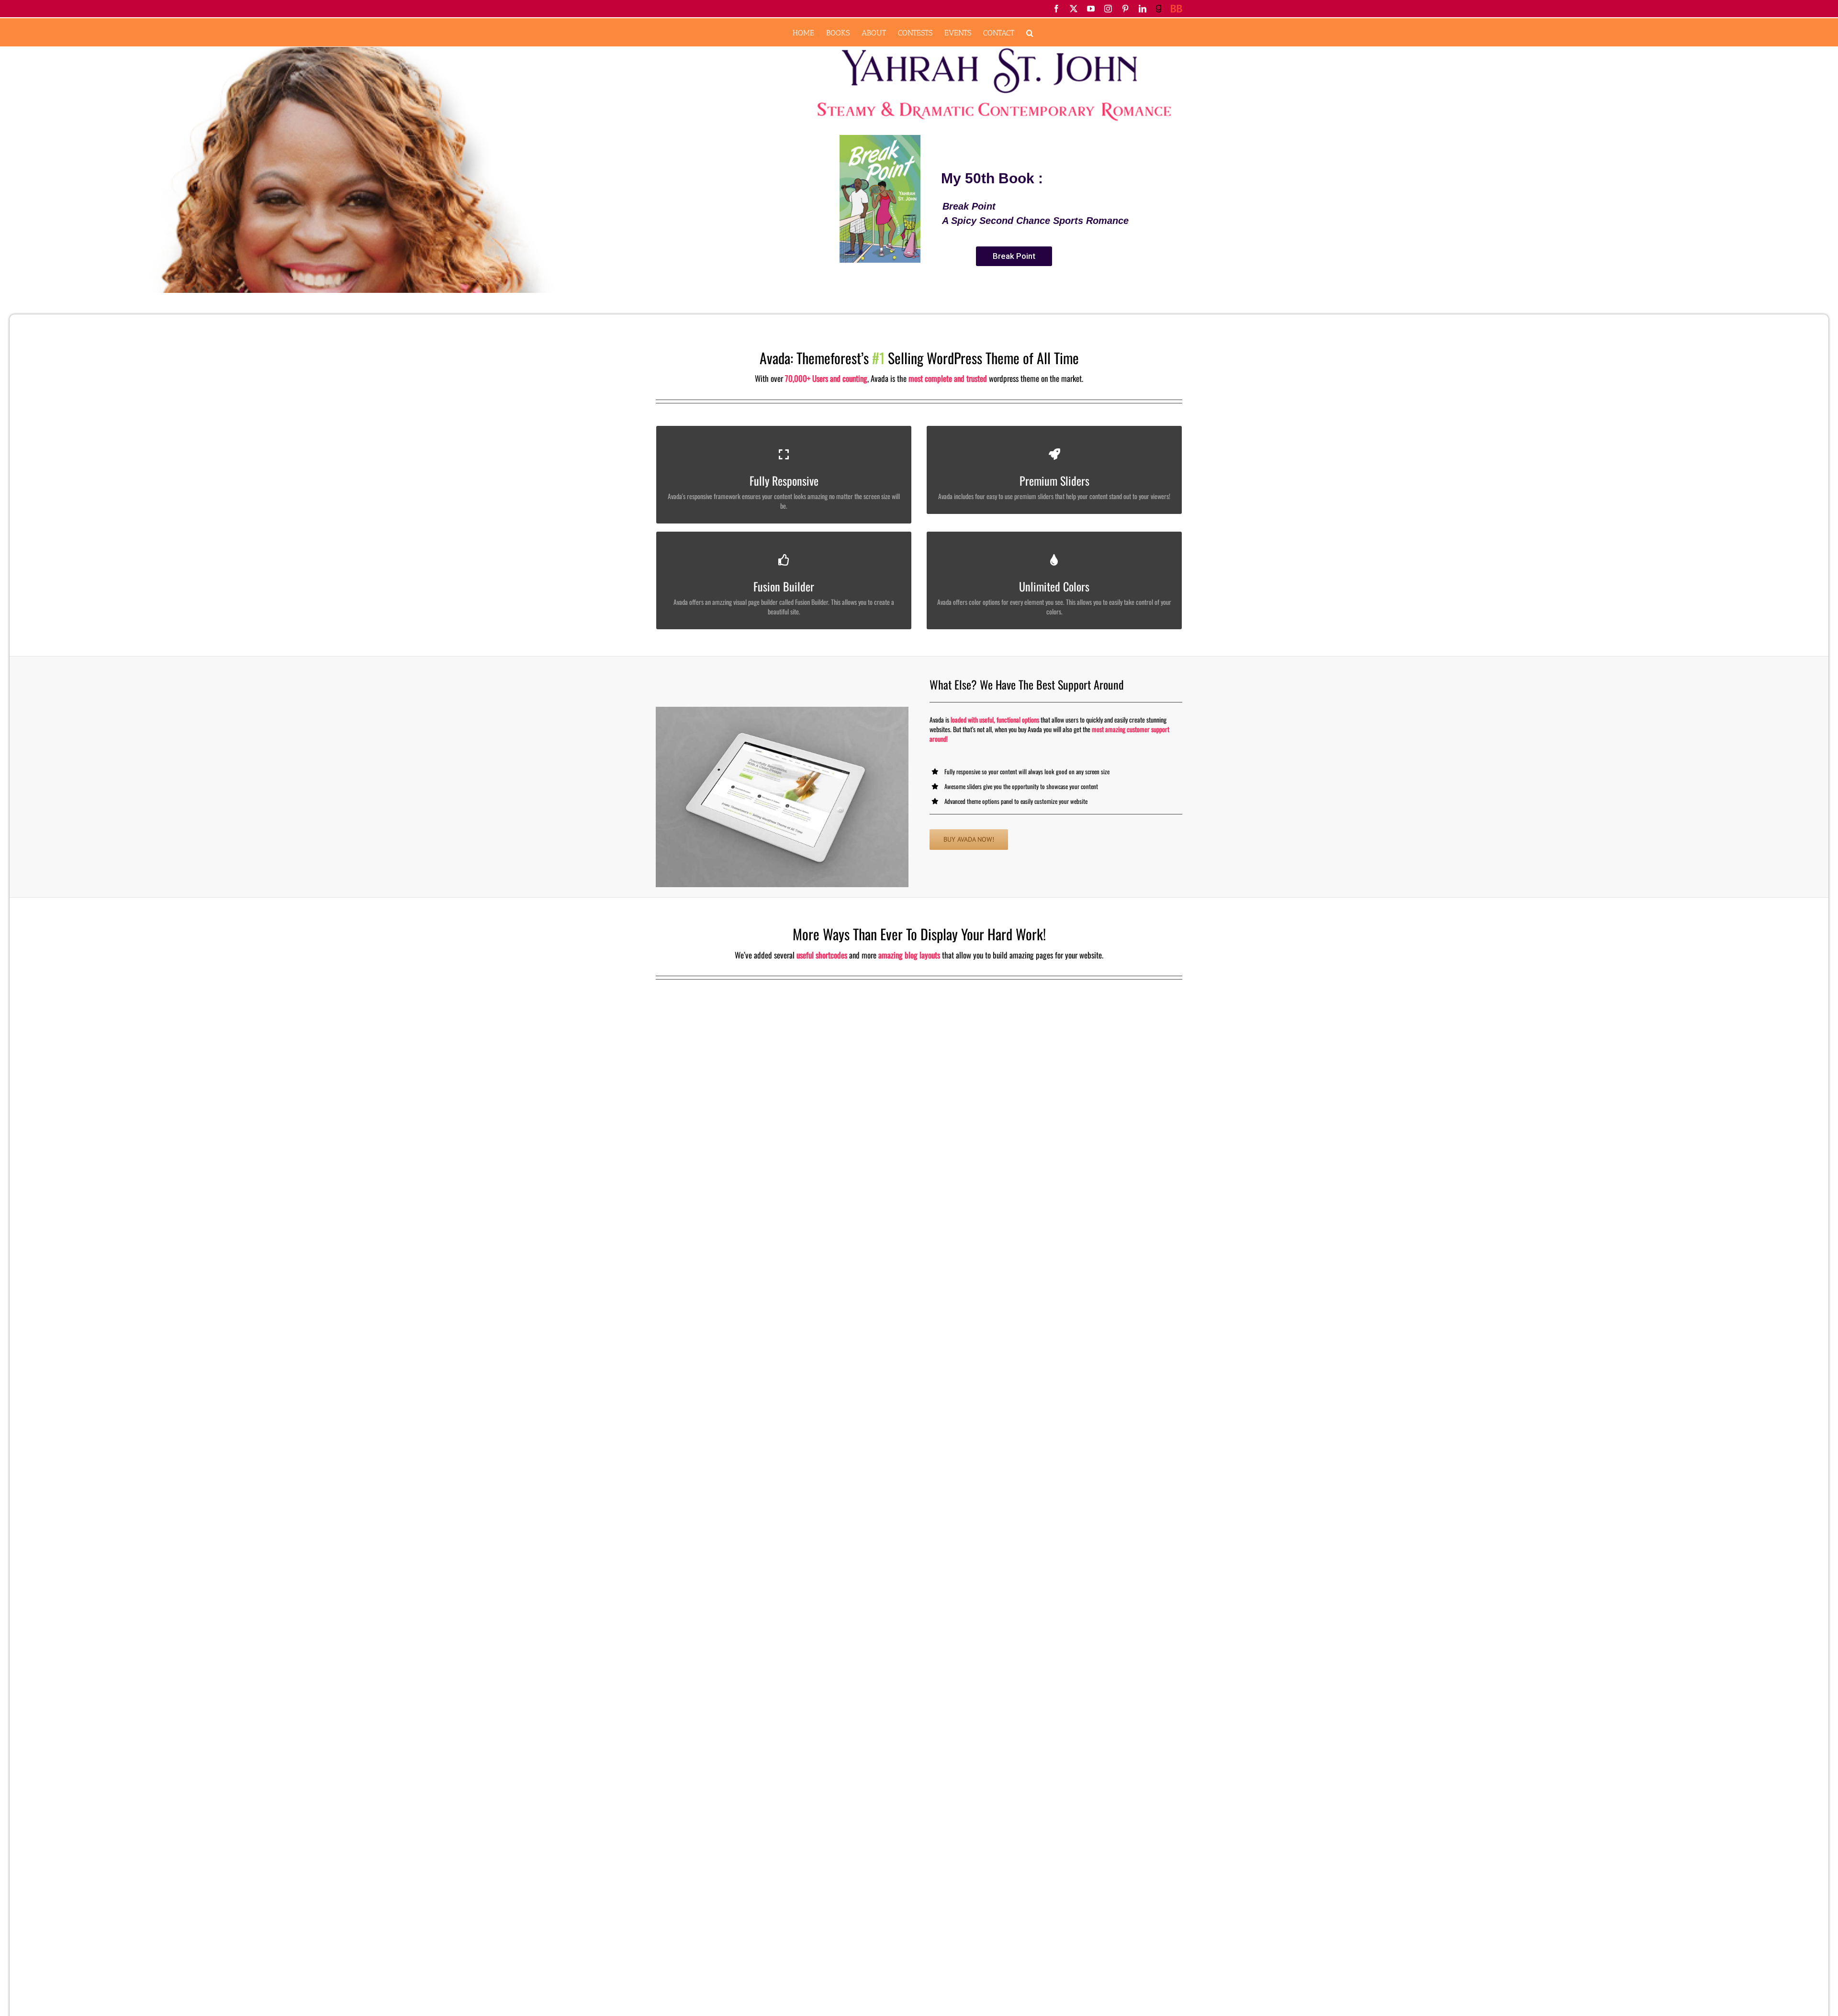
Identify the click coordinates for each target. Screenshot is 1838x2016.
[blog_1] (782, 797)
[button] (1030, 32)
